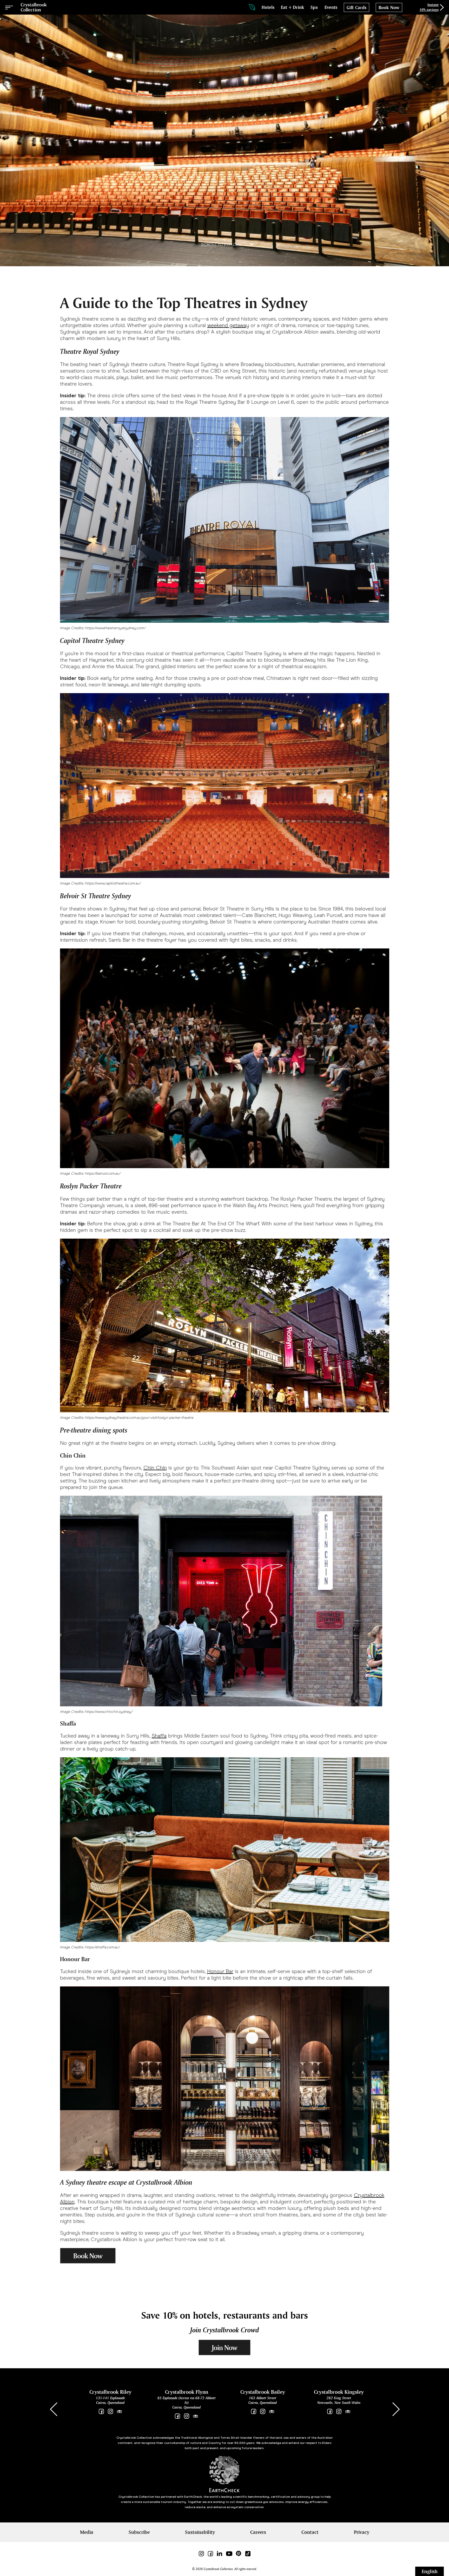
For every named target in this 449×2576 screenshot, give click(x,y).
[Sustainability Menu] (252, 7)
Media (87, 2532)
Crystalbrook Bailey (263, 2392)
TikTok (248, 2554)
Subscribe (139, 2532)
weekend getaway (228, 325)
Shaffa (159, 1736)
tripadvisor (119, 2412)
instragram (339, 2412)
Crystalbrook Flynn (187, 2392)
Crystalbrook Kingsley (339, 2392)
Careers (258, 2532)
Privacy (362, 2532)
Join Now (224, 2348)
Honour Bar (220, 1971)
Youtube (229, 2554)
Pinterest (239, 2554)
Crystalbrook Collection (34, 7)
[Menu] (9, 7)
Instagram (110, 2412)
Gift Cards (356, 8)
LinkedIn (219, 2554)
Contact (310, 2532)
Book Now (88, 2256)
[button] (396, 2409)
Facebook (101, 2412)
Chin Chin (155, 1468)
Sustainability (200, 2532)
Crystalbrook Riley (110, 2392)
